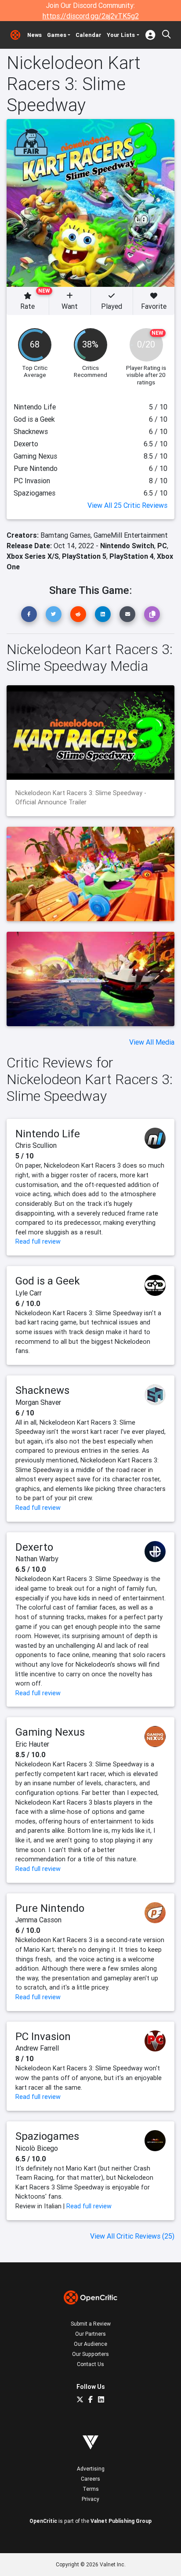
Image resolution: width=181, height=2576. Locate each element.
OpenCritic (43, 2521)
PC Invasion (43, 2036)
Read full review (38, 1241)
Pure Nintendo (50, 1908)
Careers (90, 2479)
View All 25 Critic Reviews (127, 505)
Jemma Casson (38, 1920)
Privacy (90, 2499)
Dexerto (34, 1547)
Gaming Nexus (50, 1732)
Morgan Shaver (38, 1402)
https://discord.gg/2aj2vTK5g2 (91, 16)
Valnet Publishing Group (121, 2521)
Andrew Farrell (37, 2048)
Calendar (89, 35)
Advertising (91, 2469)
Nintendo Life (48, 1134)
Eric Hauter (32, 1744)
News (34, 35)
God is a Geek (48, 1281)
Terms (91, 2489)
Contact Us (90, 2364)
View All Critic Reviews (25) (132, 2236)
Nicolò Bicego (37, 2148)
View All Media (152, 1042)
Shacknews (42, 1390)
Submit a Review (91, 2324)
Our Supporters (90, 2354)
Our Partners (90, 2334)
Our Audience (90, 2344)
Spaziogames (47, 2136)
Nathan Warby (37, 1559)
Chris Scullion (36, 1145)
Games (57, 35)
